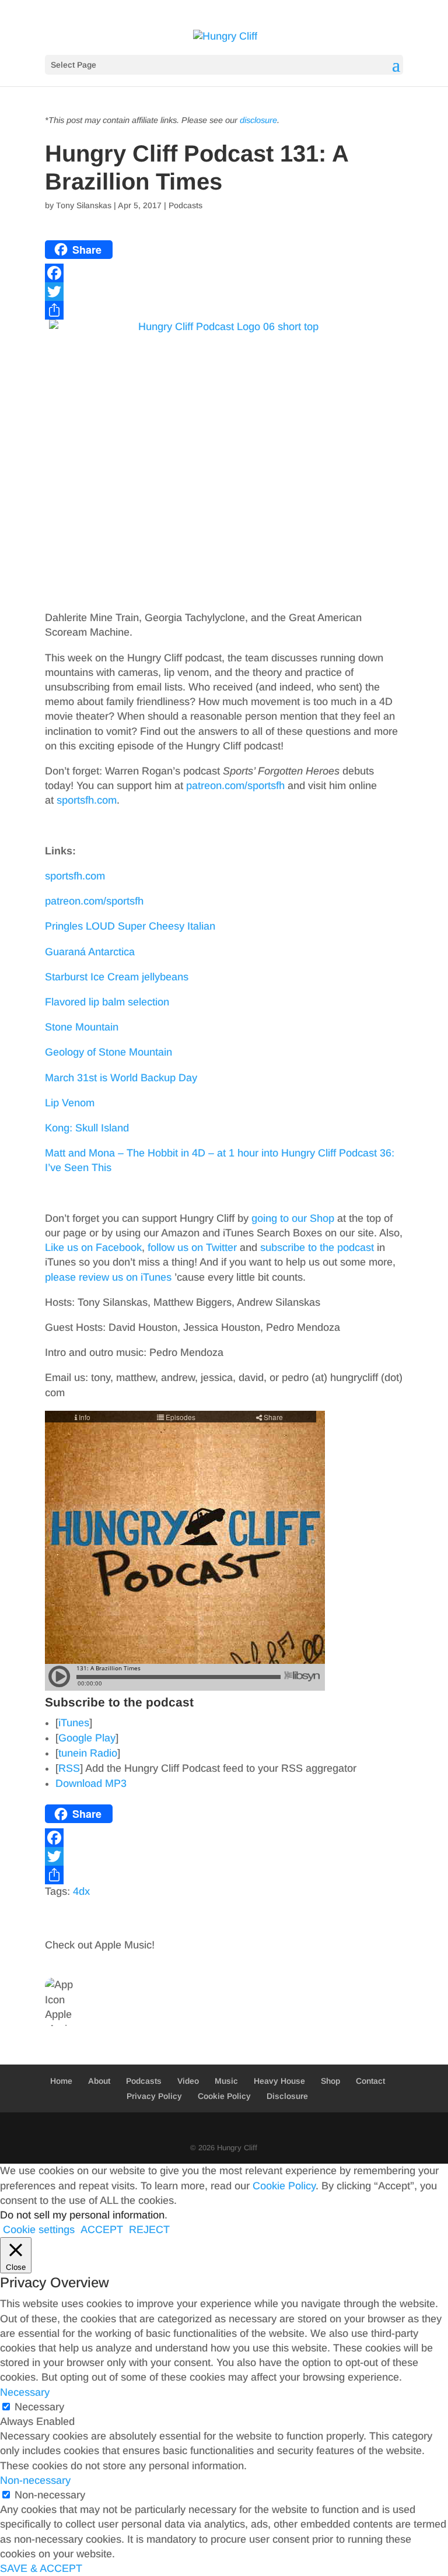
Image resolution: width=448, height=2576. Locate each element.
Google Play (87, 1738)
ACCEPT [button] (102, 2230)
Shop (330, 2081)
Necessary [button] (25, 2392)
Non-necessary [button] (35, 2480)
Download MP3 (91, 1783)
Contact (370, 2081)
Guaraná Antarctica (90, 952)
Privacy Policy (154, 2096)
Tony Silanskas (84, 205)
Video (188, 2081)
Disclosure (287, 2096)
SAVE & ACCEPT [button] (41, 2568)
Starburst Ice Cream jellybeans (117, 977)
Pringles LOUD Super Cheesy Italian (130, 926)
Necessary (39, 2407)
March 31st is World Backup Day (121, 1078)
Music (226, 2081)
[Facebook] (224, 273)
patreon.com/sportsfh (235, 786)
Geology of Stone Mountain (108, 1052)
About (99, 2081)
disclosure (258, 120)
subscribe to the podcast (317, 1247)
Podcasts (185, 205)
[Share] (224, 310)
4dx (81, 1891)
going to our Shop (293, 1218)
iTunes (74, 1723)
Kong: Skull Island (87, 1128)
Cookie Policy (224, 2096)
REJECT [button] (149, 2230)
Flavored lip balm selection (107, 1002)
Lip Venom (70, 1103)
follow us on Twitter (192, 1247)
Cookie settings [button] (39, 2230)
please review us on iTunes (108, 1277)
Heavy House (279, 2081)
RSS (69, 1768)
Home (61, 2081)
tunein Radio (88, 1753)
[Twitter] (224, 292)
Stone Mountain (82, 1027)
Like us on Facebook (93, 1247)
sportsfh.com (87, 800)
